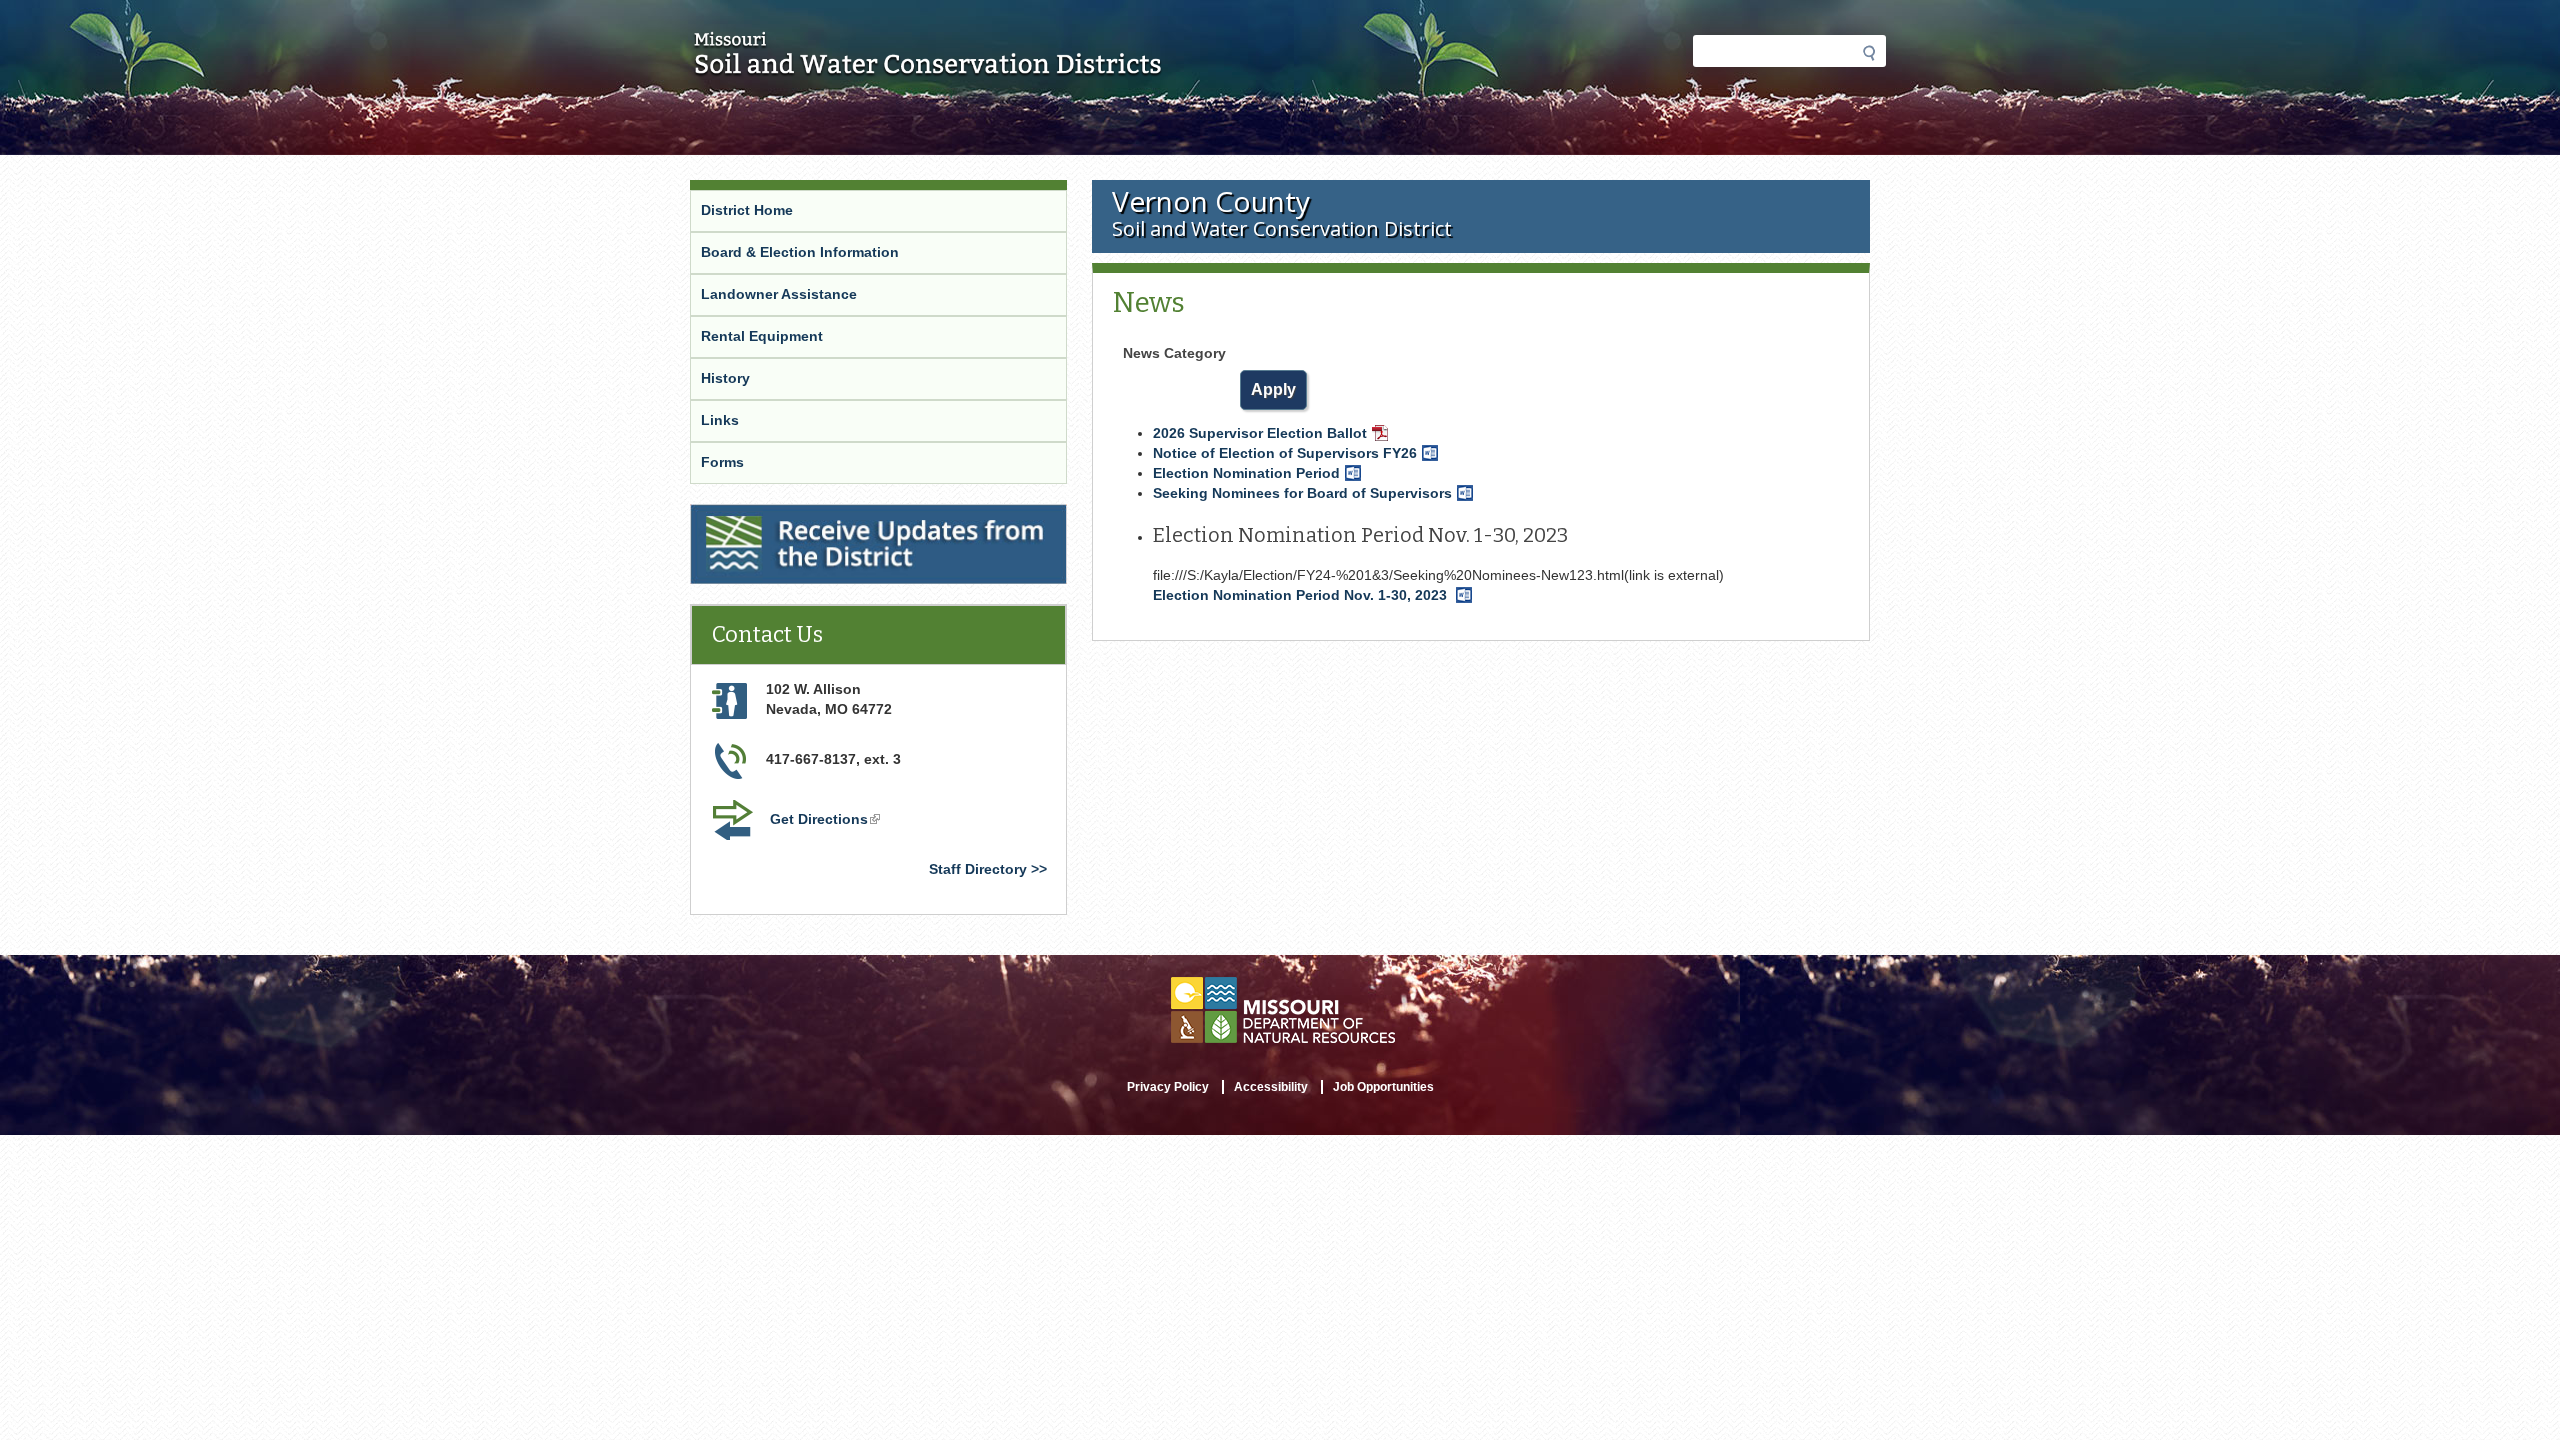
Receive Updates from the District (808, 517)
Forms (722, 462)
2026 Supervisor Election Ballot (1270, 433)
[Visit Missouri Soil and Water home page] (928, 67)
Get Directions (827, 821)
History (725, 378)
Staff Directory (978, 869)
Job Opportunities (1383, 1087)
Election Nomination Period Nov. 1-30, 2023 (1312, 595)
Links (720, 420)
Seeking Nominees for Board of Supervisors (1313, 493)
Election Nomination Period (1257, 473)
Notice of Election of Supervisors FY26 (1295, 453)
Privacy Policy (1168, 1087)
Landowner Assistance (779, 294)
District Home (747, 210)
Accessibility (1271, 1087)
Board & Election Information (800, 252)
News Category (1174, 353)
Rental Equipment (762, 336)
